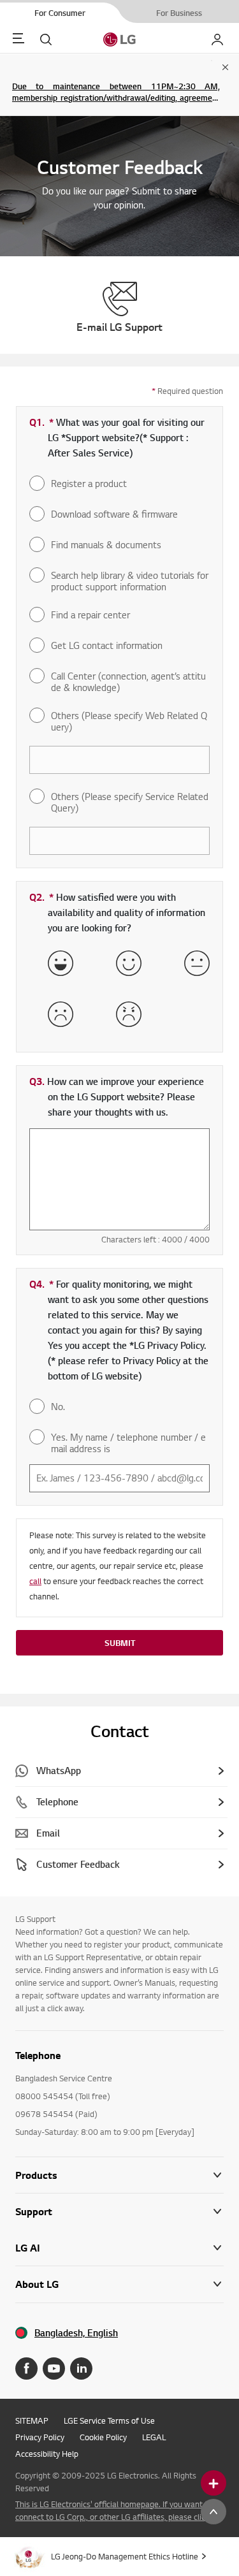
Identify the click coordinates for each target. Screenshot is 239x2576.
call (35, 1581)
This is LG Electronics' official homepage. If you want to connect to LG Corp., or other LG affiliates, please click (114, 2510)
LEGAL (154, 2437)
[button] (119, 2212)
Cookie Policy (103, 2437)
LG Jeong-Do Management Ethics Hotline (125, 2556)
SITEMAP (32, 2420)
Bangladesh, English (76, 2333)
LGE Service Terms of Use (109, 2420)
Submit (120, 1643)
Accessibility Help (47, 2454)
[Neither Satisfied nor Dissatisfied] (197, 963)
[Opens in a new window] (26, 2369)
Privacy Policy (40, 2437)
